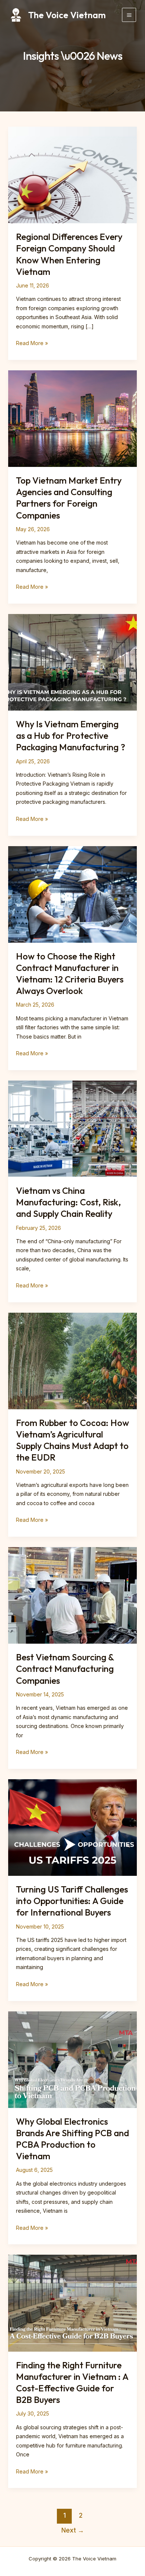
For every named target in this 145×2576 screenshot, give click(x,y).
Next (73, 2530)
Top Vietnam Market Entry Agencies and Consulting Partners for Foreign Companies (69, 498)
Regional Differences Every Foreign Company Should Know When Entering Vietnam (69, 254)
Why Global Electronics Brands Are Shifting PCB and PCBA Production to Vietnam (72, 2139)
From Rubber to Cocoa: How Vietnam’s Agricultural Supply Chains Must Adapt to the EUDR (72, 1440)
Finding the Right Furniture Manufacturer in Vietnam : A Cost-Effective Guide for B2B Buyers (72, 2382)
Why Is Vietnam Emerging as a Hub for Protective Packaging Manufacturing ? (71, 735)
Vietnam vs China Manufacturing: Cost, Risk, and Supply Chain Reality (68, 1202)
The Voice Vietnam (67, 15)
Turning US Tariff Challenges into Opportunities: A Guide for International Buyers (72, 1901)
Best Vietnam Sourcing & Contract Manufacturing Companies (65, 1669)
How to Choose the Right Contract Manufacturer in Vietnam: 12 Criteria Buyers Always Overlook (70, 974)
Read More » (32, 344)
